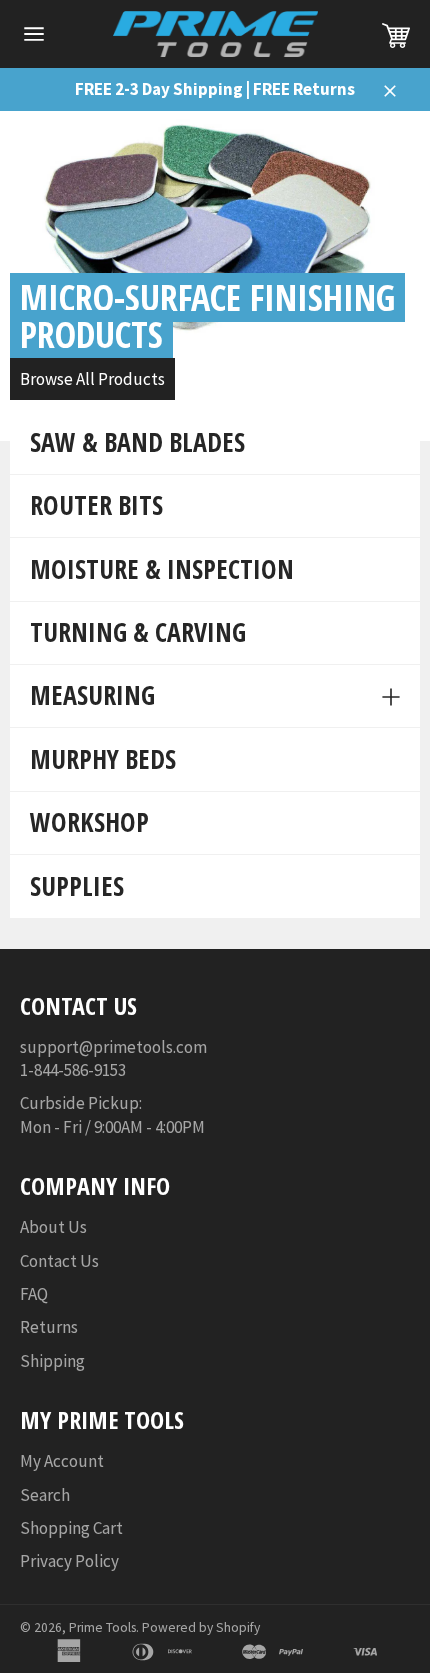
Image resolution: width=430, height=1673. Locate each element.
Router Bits (96, 505)
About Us (53, 1227)
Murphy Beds (103, 759)
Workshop (89, 822)
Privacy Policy (69, 1561)
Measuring (92, 695)
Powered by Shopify (201, 1627)
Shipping (52, 1361)
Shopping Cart (71, 1528)
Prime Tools (102, 1627)
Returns (49, 1327)
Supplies (77, 886)
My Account (62, 1461)
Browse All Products (92, 379)
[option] (215, 276)
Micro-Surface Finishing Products (207, 316)
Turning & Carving (138, 632)
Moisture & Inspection (162, 569)
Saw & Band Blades (137, 442)
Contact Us (59, 1261)
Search (45, 1495)
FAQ (34, 1294)
